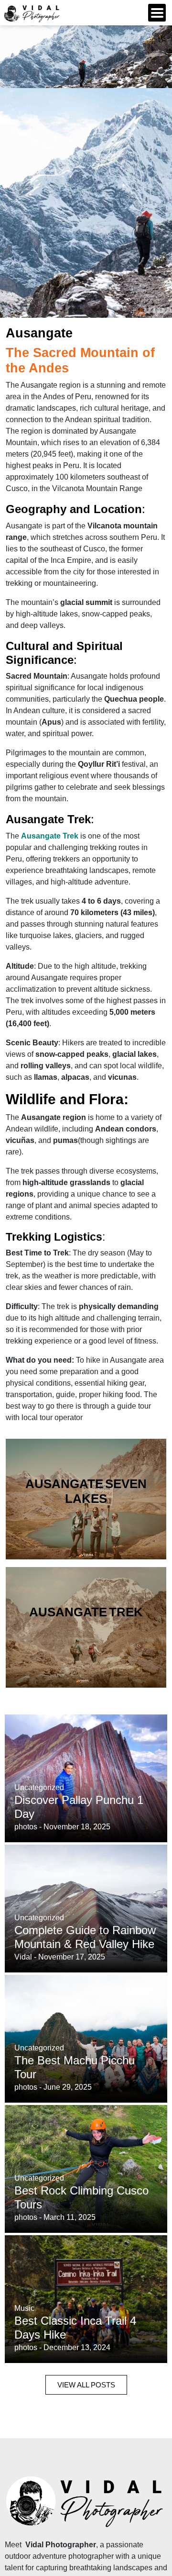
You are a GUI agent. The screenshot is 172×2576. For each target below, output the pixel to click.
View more (86, 1499)
